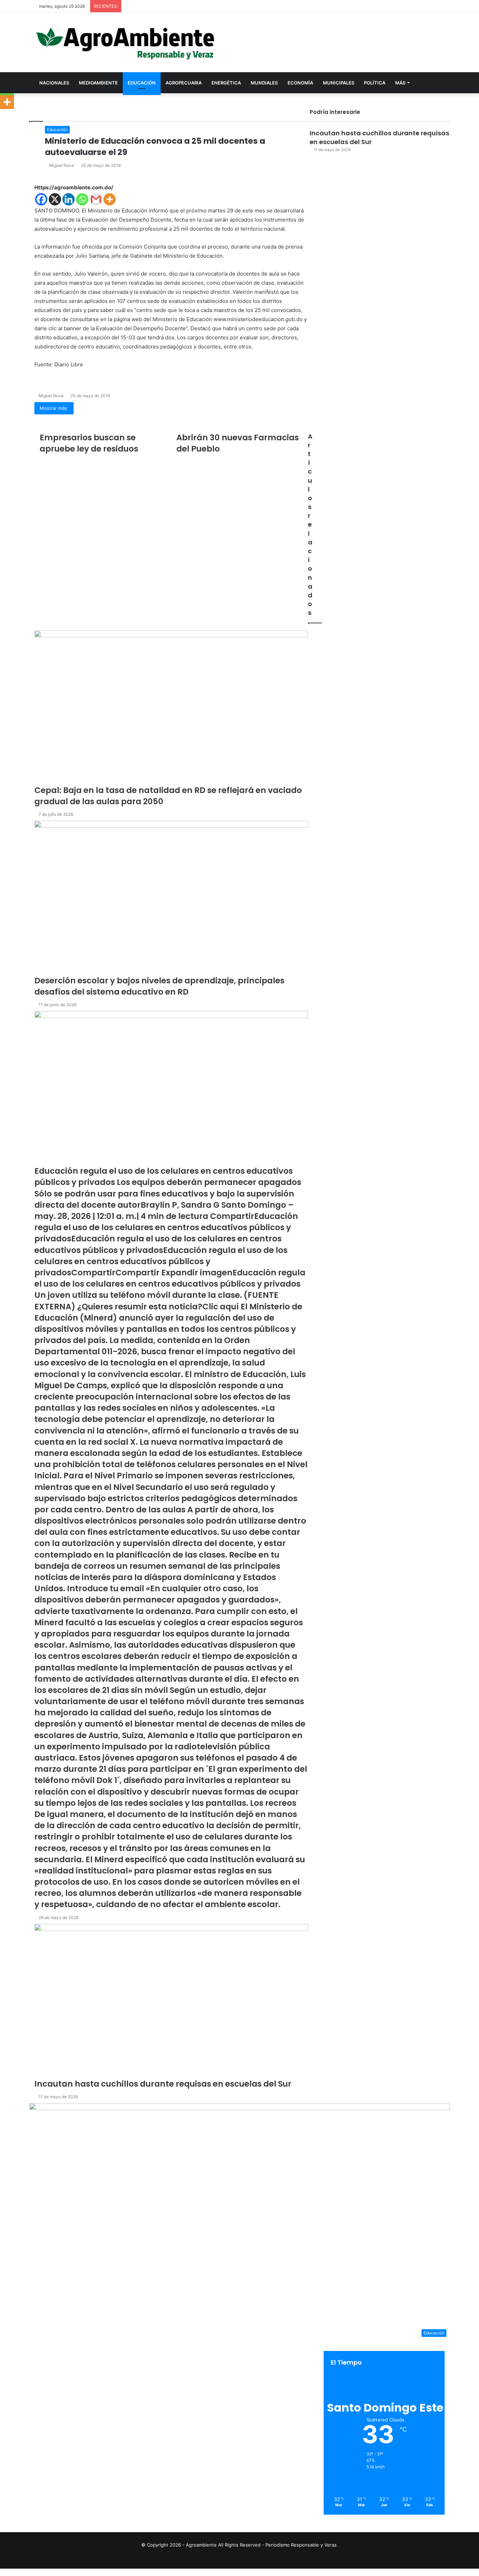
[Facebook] (1, 2572)
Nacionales (54, 83)
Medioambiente (98, 83)
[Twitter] (2, 2572)
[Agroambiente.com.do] (125, 42)
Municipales (339, 83)
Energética (226, 83)
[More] (7, 102)
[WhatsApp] (4, 2572)
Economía (300, 83)
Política (375, 83)
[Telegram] (5, 2572)
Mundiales (264, 83)
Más (400, 83)
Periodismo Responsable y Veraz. (302, 2545)
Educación (142, 83)
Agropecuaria (184, 83)
